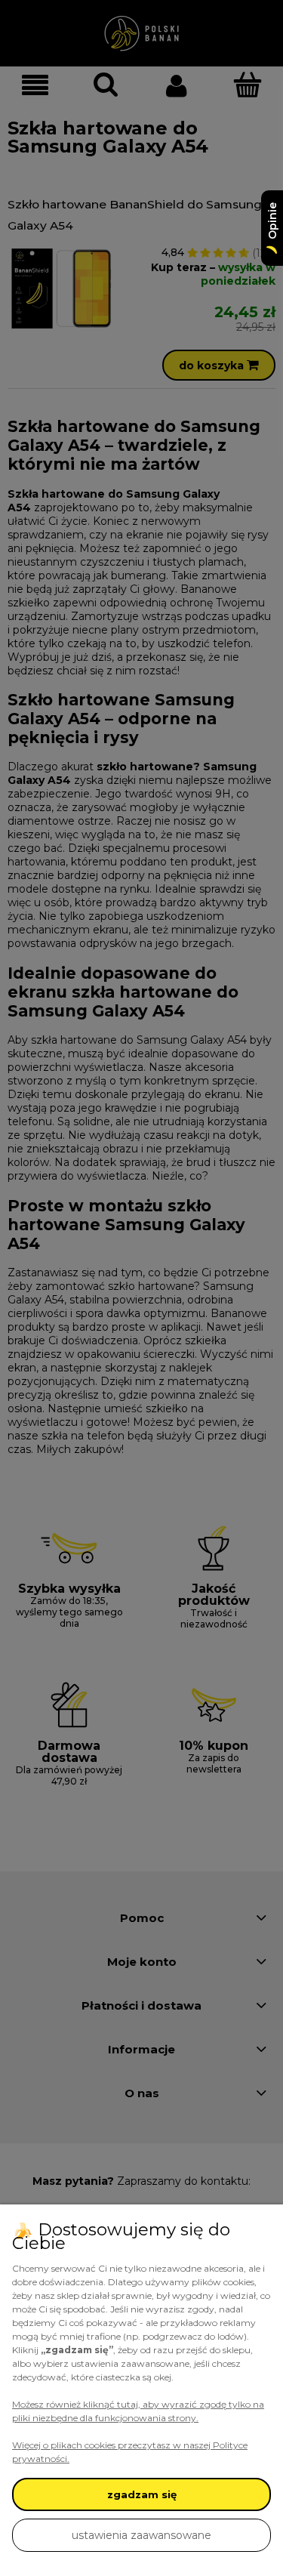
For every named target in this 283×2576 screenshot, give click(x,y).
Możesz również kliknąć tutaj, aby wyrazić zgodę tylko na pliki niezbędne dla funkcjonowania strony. (138, 2411)
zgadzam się (142, 2494)
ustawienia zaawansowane (141, 2535)
